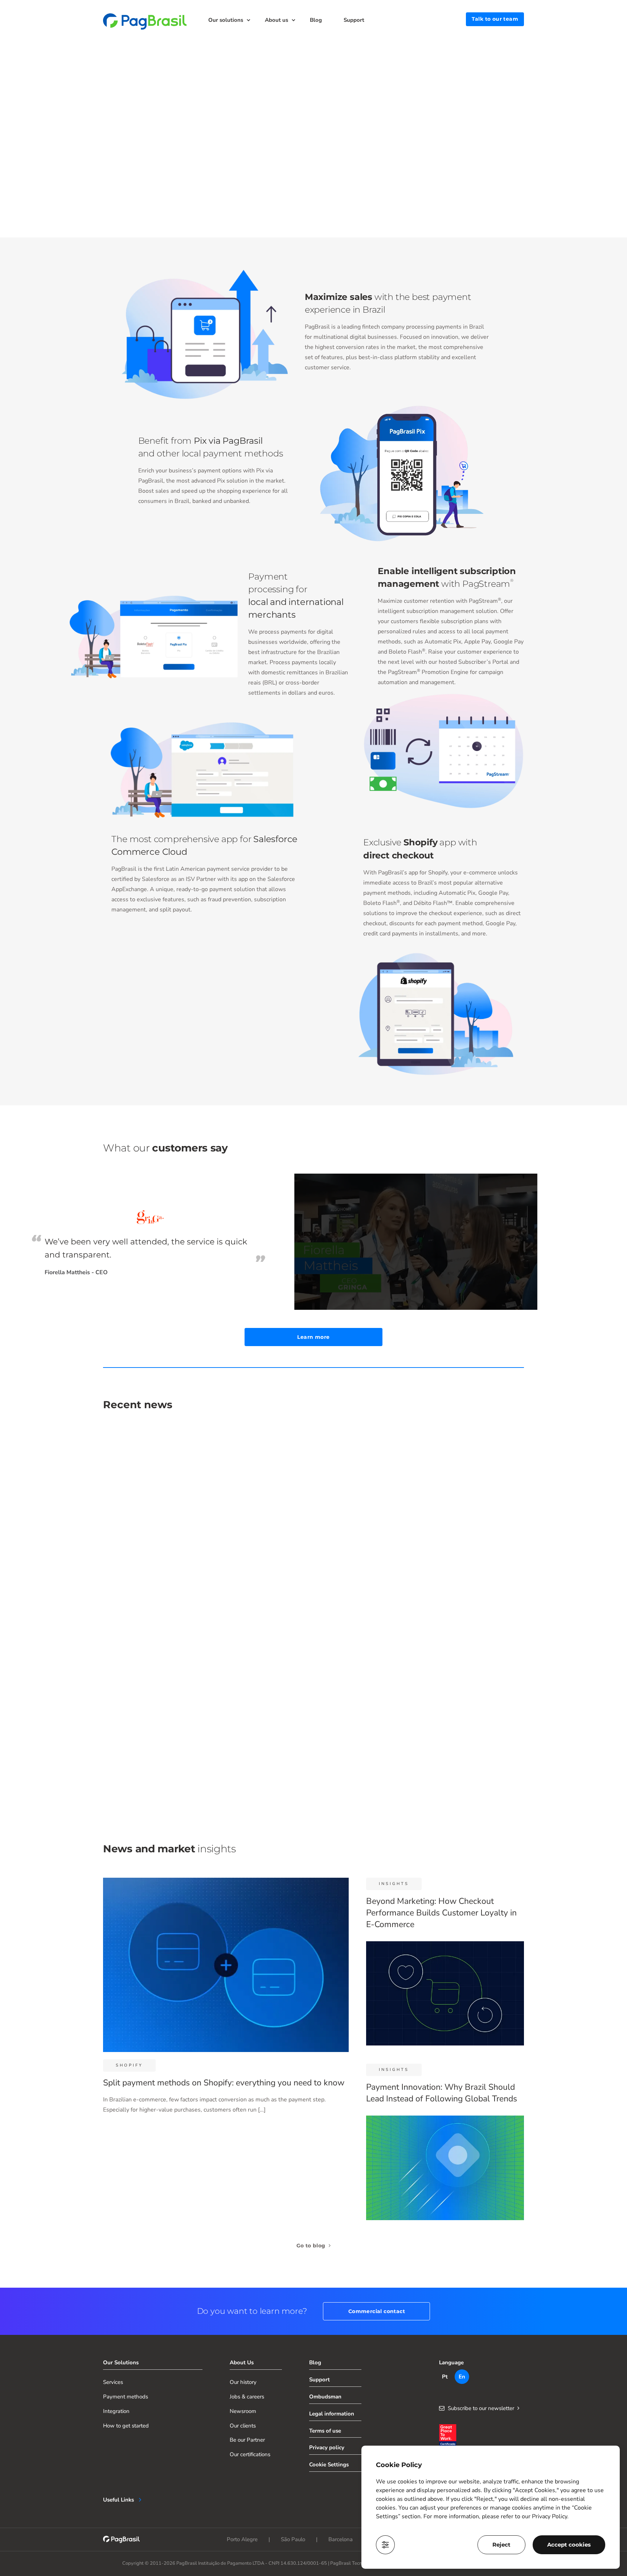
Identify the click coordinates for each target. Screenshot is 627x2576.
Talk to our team (495, 19)
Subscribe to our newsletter (481, 2408)
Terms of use (325, 2431)
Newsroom (243, 2411)
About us (276, 20)
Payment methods (126, 2397)
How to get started (126, 2426)
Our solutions (226, 20)
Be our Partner (247, 2440)
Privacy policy (327, 2447)
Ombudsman (325, 2397)
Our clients (243, 2426)
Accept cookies (569, 2545)
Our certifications (250, 2454)
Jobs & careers (247, 2397)
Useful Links (118, 2500)
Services (113, 2382)
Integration (116, 2411)
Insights (394, 1884)
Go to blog (312, 2246)
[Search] (454, 19)
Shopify (129, 2065)
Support (354, 20)
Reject (501, 2545)
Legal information (332, 2414)
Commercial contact (377, 2311)
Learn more (313, 1337)
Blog (316, 20)
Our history (243, 2382)
